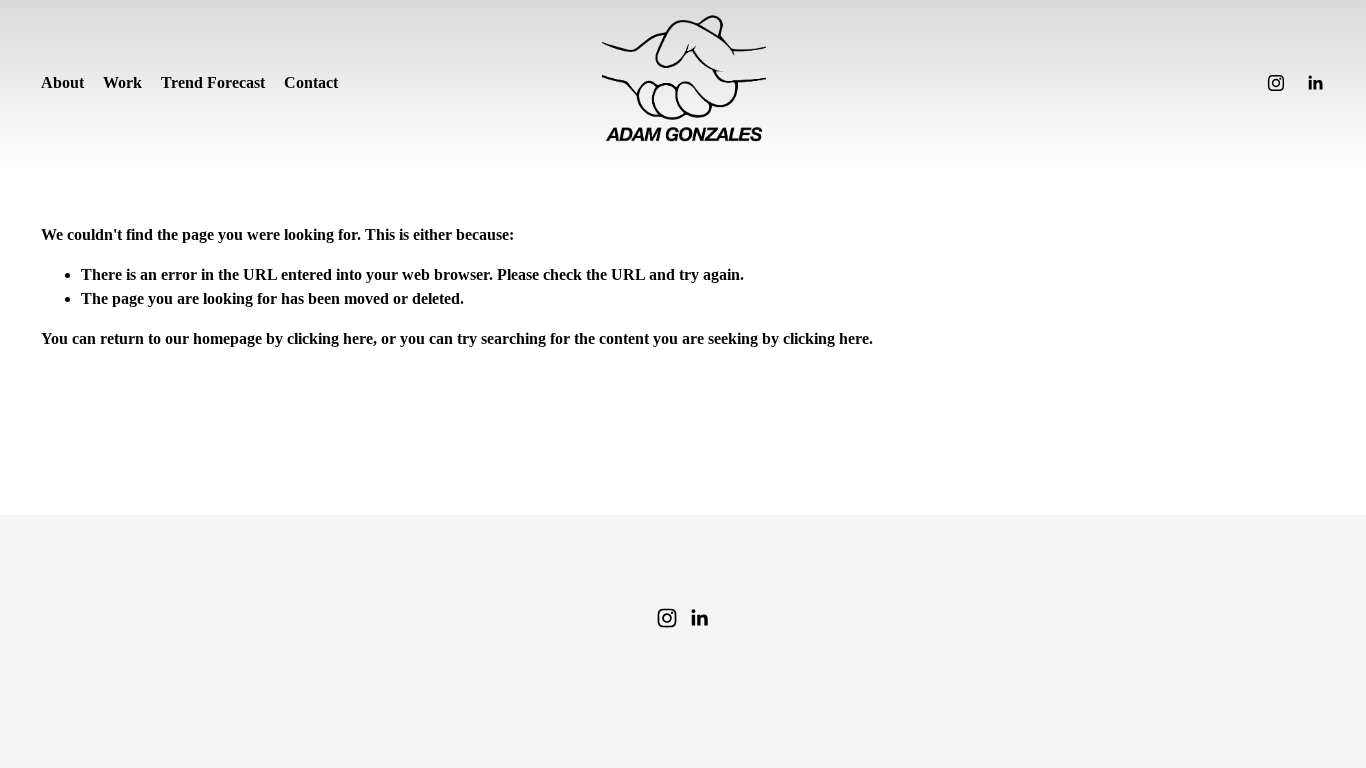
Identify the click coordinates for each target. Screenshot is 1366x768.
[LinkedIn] (1315, 83)
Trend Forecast (213, 82)
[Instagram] (1276, 83)
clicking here (330, 338)
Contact (311, 82)
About (62, 82)
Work (122, 82)
